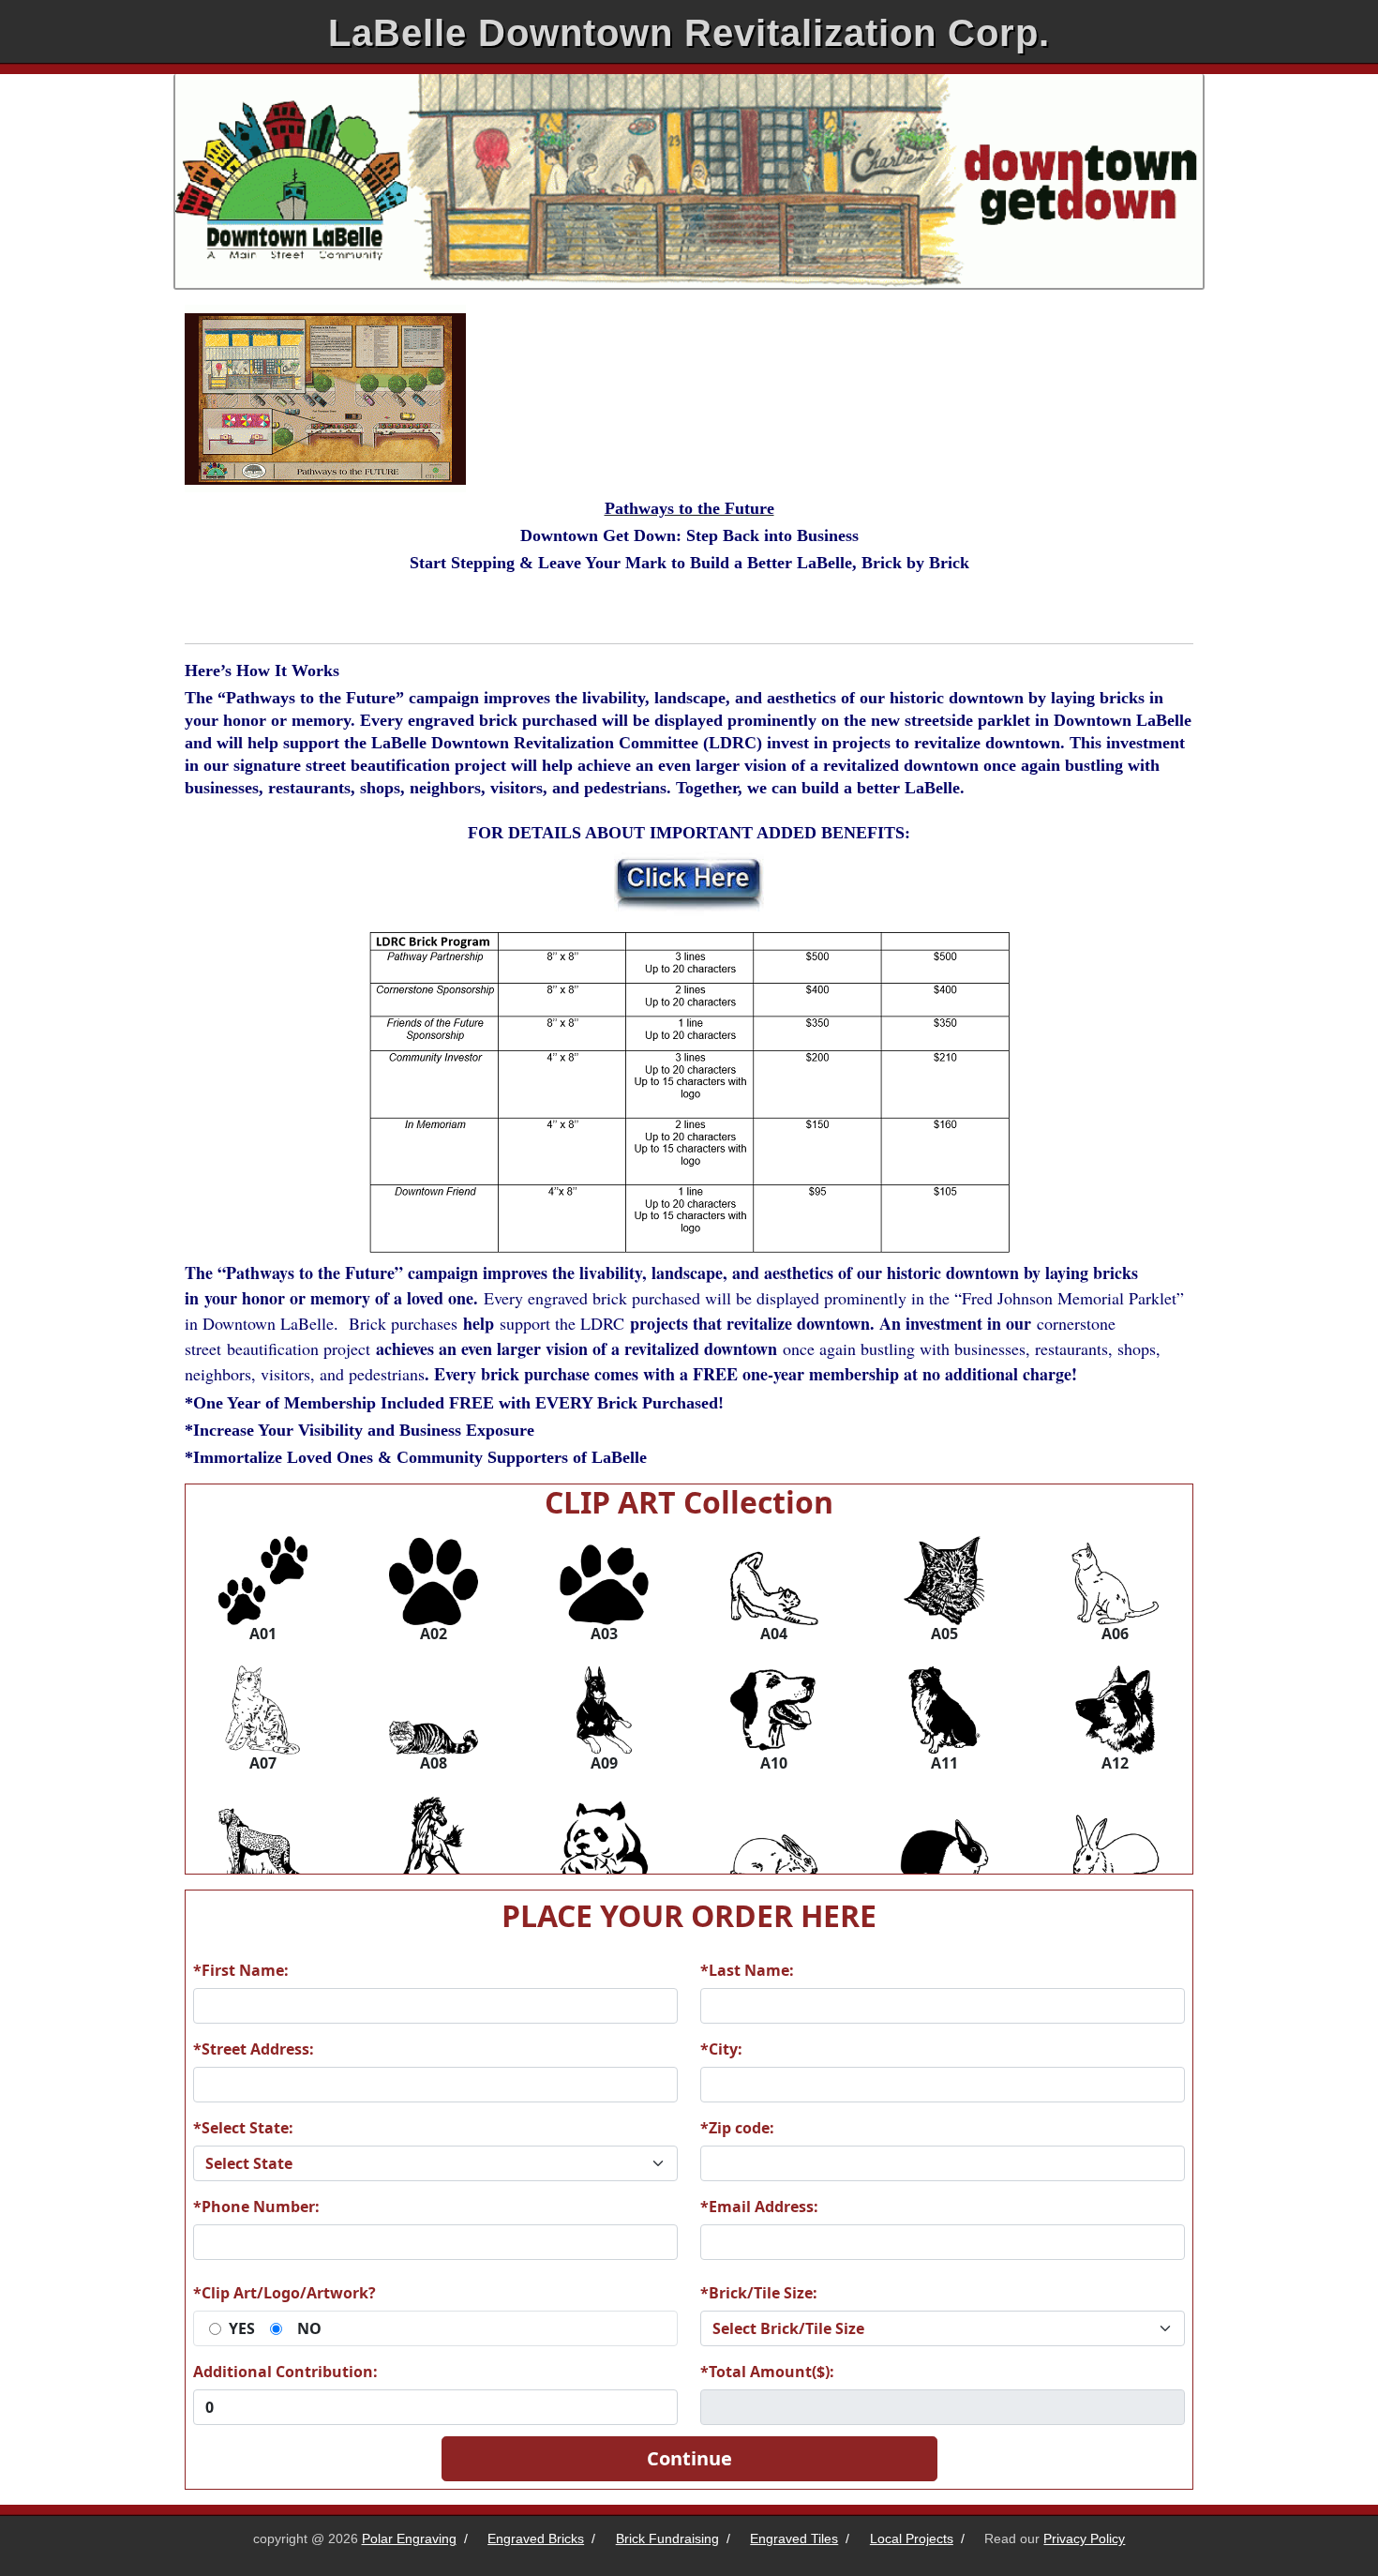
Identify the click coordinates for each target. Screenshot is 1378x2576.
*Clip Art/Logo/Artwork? (285, 2293)
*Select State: (243, 2128)
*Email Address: (759, 2207)
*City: (721, 2049)
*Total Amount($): (767, 2372)
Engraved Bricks (536, 2538)
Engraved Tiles (794, 2538)
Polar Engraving (409, 2538)
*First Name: (241, 1970)
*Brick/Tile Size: (759, 2293)
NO (309, 2328)
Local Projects (912, 2538)
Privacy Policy (1084, 2538)
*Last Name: (747, 1970)
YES (242, 2328)
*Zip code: (737, 2128)
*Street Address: (254, 2049)
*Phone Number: (256, 2207)
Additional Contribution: (285, 2372)
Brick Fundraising (667, 2538)
